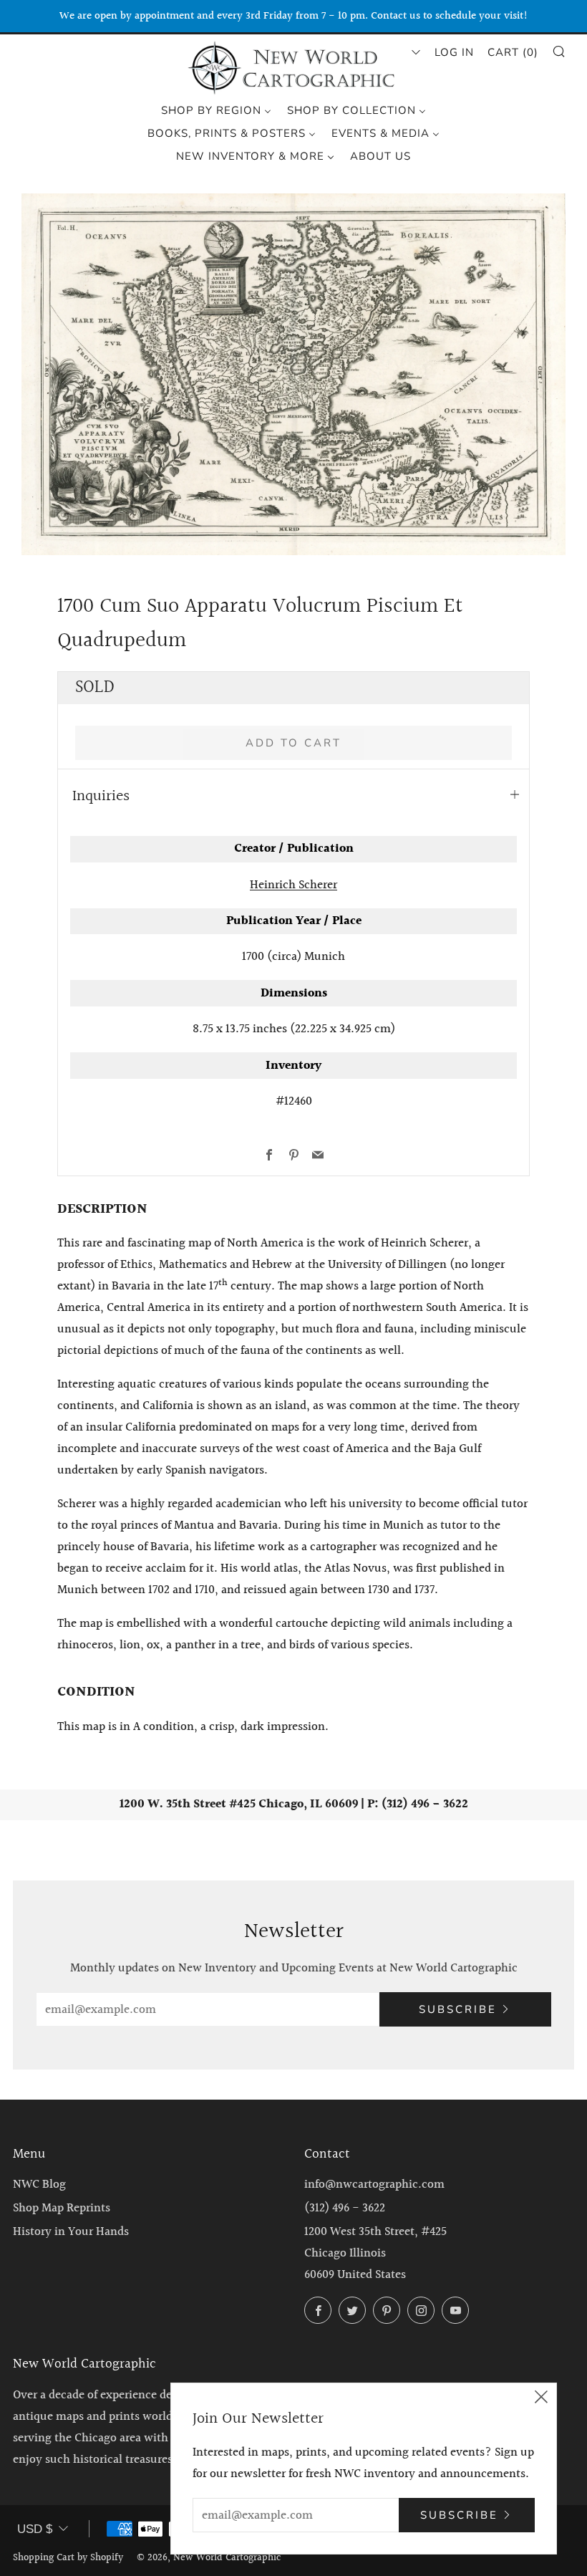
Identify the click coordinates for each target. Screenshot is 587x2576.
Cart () (513, 52)
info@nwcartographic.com (374, 2185)
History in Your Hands (71, 2232)
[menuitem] (216, 110)
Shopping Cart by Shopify (68, 2558)
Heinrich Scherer (293, 885)
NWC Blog (39, 2185)
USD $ (35, 2529)
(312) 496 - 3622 (345, 2208)
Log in (454, 52)
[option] (293, 374)
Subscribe (458, 2009)
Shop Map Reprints (62, 2208)
